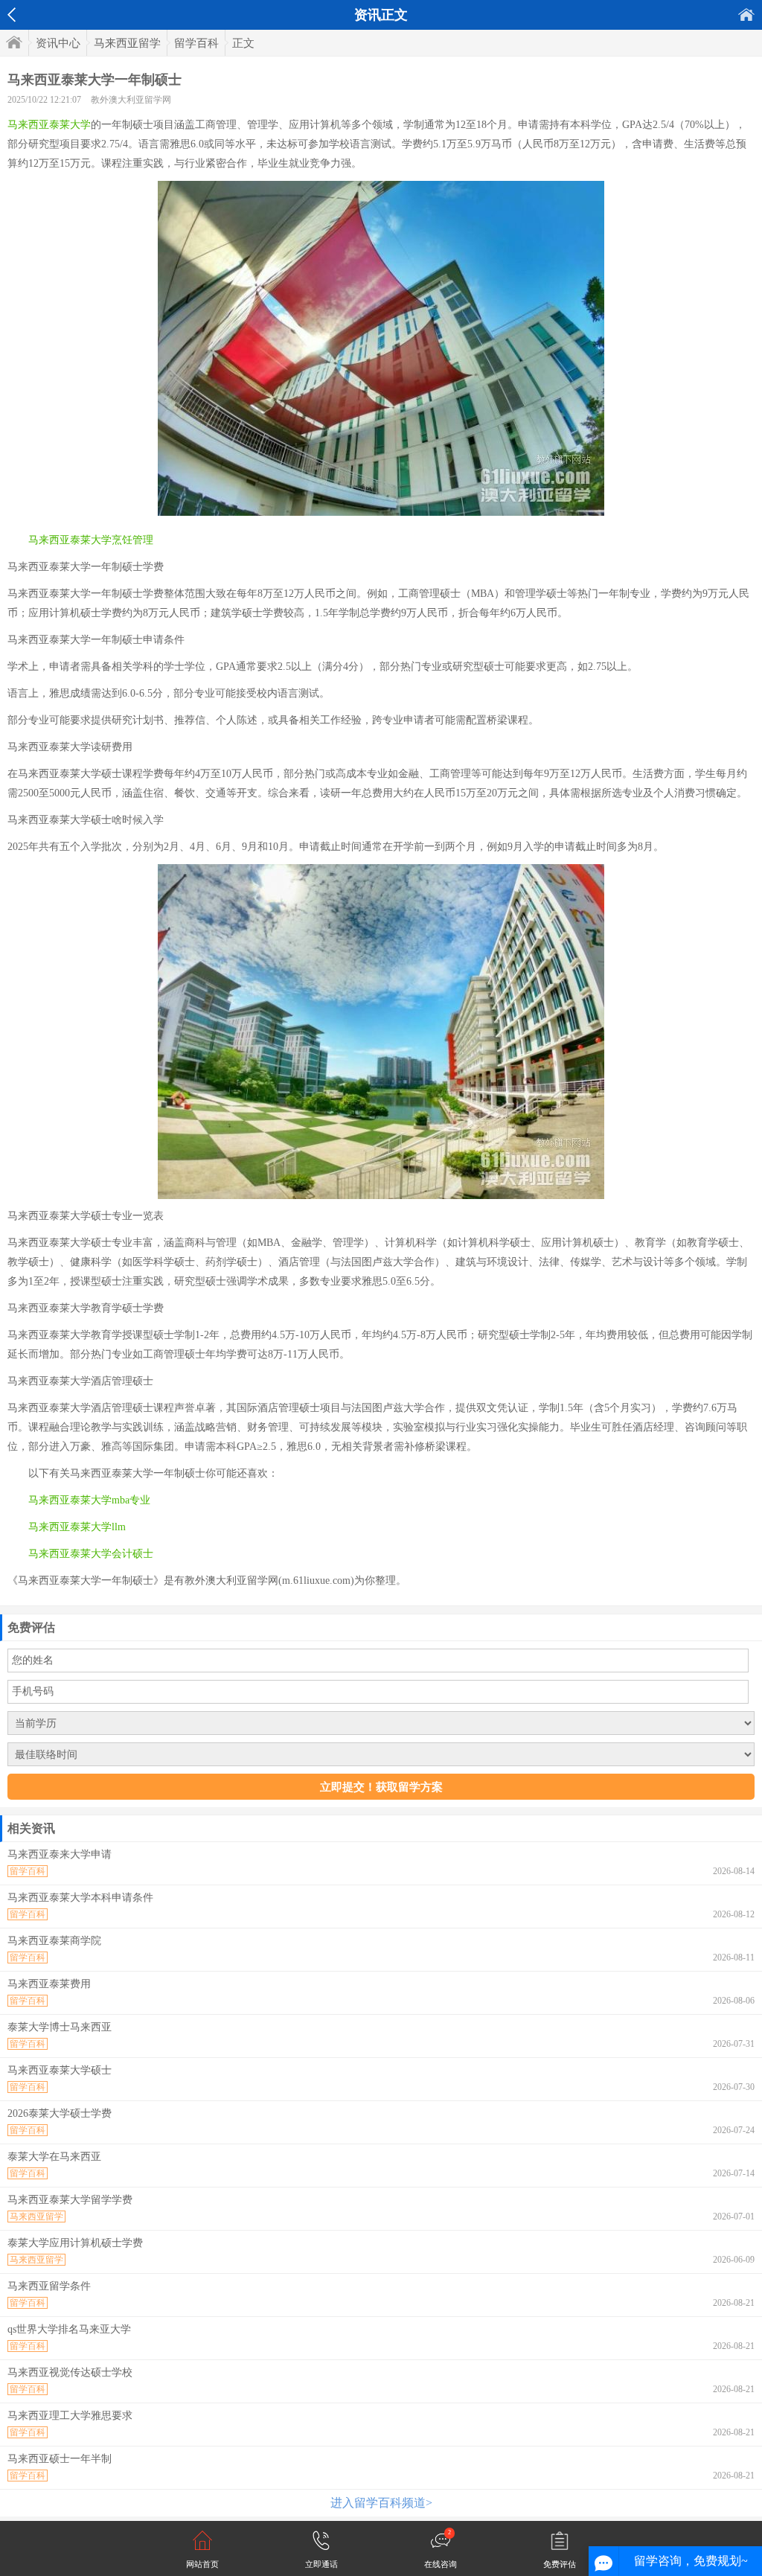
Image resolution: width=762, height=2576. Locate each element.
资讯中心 (58, 43)
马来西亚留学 (127, 43)
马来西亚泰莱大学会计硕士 (91, 1554)
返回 (12, 15)
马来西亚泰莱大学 (49, 125)
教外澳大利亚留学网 (131, 100)
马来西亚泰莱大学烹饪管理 (91, 540)
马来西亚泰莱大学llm (77, 1527)
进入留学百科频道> (381, 2503)
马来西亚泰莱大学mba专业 (89, 1500)
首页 (746, 15)
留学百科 (196, 43)
